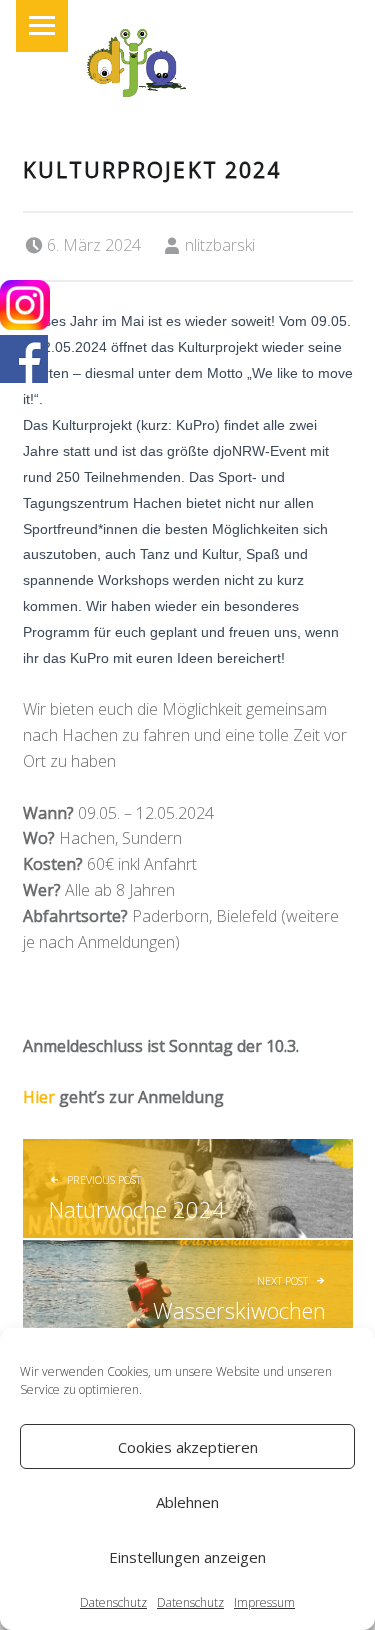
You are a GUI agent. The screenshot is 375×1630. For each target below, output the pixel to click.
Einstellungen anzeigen (187, 1557)
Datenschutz (113, 1602)
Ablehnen (187, 1502)
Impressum (264, 1602)
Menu (42, 26)
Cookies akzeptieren (188, 1447)
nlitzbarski (220, 245)
